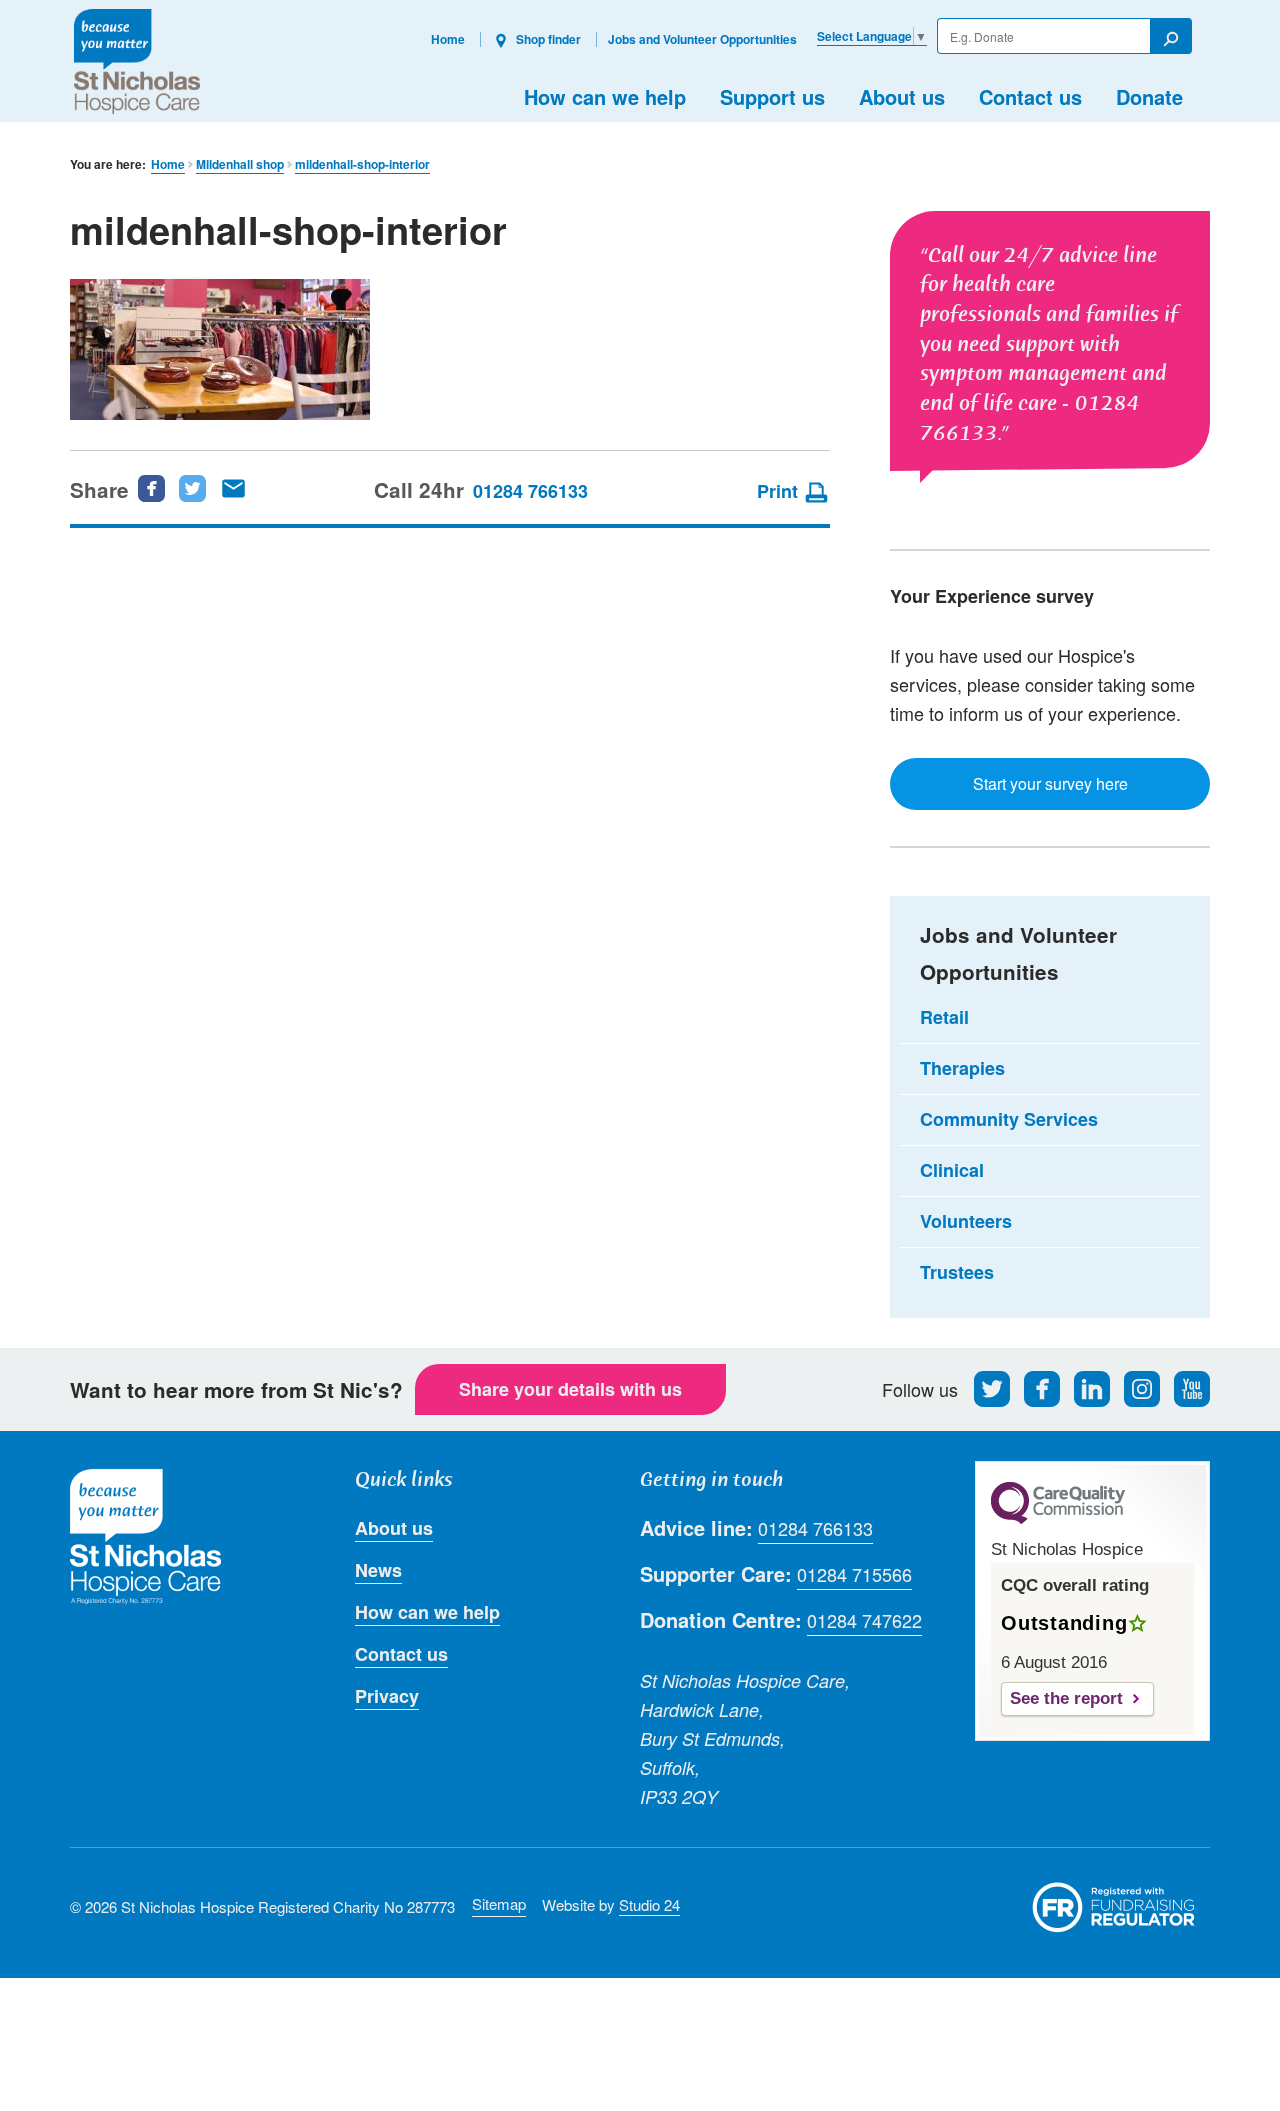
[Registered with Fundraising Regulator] (1114, 1907)
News (378, 1570)
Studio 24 (649, 1904)
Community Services (1009, 1119)
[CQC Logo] (1058, 1519)
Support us (772, 96)
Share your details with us (570, 1389)
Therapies (962, 1068)
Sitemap (499, 1903)
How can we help (605, 96)
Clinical (952, 1170)
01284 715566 (854, 1574)
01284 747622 (864, 1620)
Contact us (1030, 96)
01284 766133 (530, 491)
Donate (1149, 96)
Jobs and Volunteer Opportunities (702, 39)
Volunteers (966, 1221)
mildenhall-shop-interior (362, 164)
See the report (1066, 1698)
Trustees (957, 1272)
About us (902, 96)
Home (448, 39)
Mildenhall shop (240, 164)
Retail (944, 1017)
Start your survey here (1050, 783)
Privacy (387, 1696)
